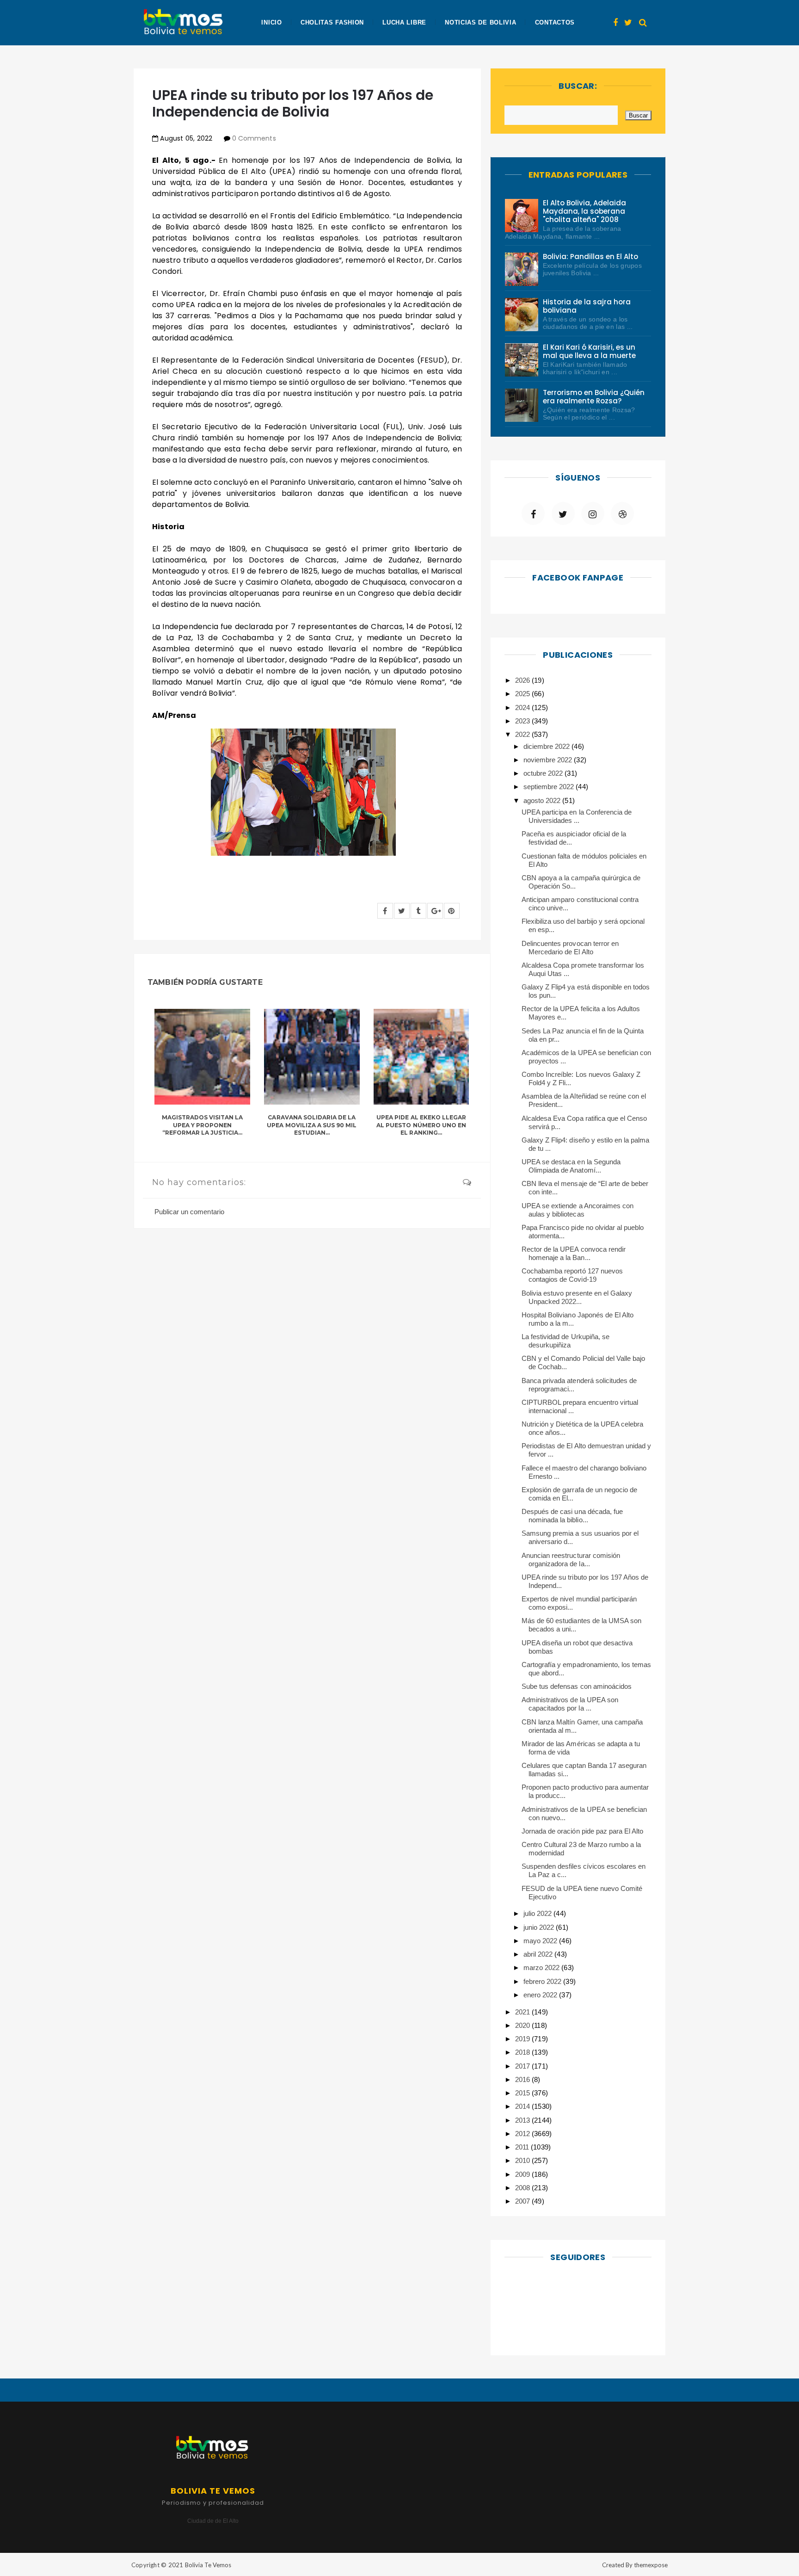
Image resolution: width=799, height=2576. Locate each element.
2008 (523, 2188)
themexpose (651, 2565)
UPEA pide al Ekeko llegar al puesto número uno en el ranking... (421, 1125)
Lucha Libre (404, 22)
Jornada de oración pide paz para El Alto (582, 1831)
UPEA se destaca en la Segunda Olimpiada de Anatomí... (571, 1166)
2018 (523, 2052)
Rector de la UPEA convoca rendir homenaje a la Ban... (574, 1253)
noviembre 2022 (549, 760)
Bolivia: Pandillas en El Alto (591, 256)
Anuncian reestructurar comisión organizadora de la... (571, 1560)
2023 (523, 721)
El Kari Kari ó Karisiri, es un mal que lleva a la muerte (590, 351)
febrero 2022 (543, 1981)
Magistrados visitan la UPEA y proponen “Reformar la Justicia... (203, 1125)
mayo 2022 (541, 1941)
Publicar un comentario (189, 1212)
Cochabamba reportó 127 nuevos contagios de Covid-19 (572, 1275)
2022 (523, 734)
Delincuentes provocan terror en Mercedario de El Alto (570, 948)
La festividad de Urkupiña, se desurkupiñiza (565, 1341)
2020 (523, 2025)
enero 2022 (541, 1995)
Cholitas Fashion (332, 22)
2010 (523, 2160)
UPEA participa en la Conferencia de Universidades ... (577, 816)
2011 (523, 2147)
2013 (523, 2120)
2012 (523, 2134)
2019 (523, 2039)
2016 (523, 2079)
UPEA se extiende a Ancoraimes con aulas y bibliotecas (578, 1210)
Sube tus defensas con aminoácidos (577, 1686)
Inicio (271, 22)
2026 (523, 680)
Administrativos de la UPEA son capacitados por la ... (570, 1704)
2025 (523, 694)
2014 (523, 2106)
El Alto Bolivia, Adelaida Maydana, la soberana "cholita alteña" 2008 (585, 211)
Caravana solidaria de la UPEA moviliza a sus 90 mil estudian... (312, 1125)
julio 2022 (538, 1913)
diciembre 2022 (547, 746)
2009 (523, 2174)
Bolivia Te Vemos (208, 2565)
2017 (523, 2066)
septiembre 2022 (550, 787)
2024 (523, 707)
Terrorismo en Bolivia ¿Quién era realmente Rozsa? (594, 397)
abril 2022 (539, 1954)
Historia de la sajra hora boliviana (587, 306)
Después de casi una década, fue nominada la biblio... (572, 1516)
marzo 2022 (542, 1968)
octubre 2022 (544, 773)
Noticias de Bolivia (480, 22)
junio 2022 (540, 1927)
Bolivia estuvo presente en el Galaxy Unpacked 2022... (577, 1297)
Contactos (555, 22)
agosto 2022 (543, 800)
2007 (523, 2201)
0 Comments (254, 138)
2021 (523, 2012)
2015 (523, 2093)
